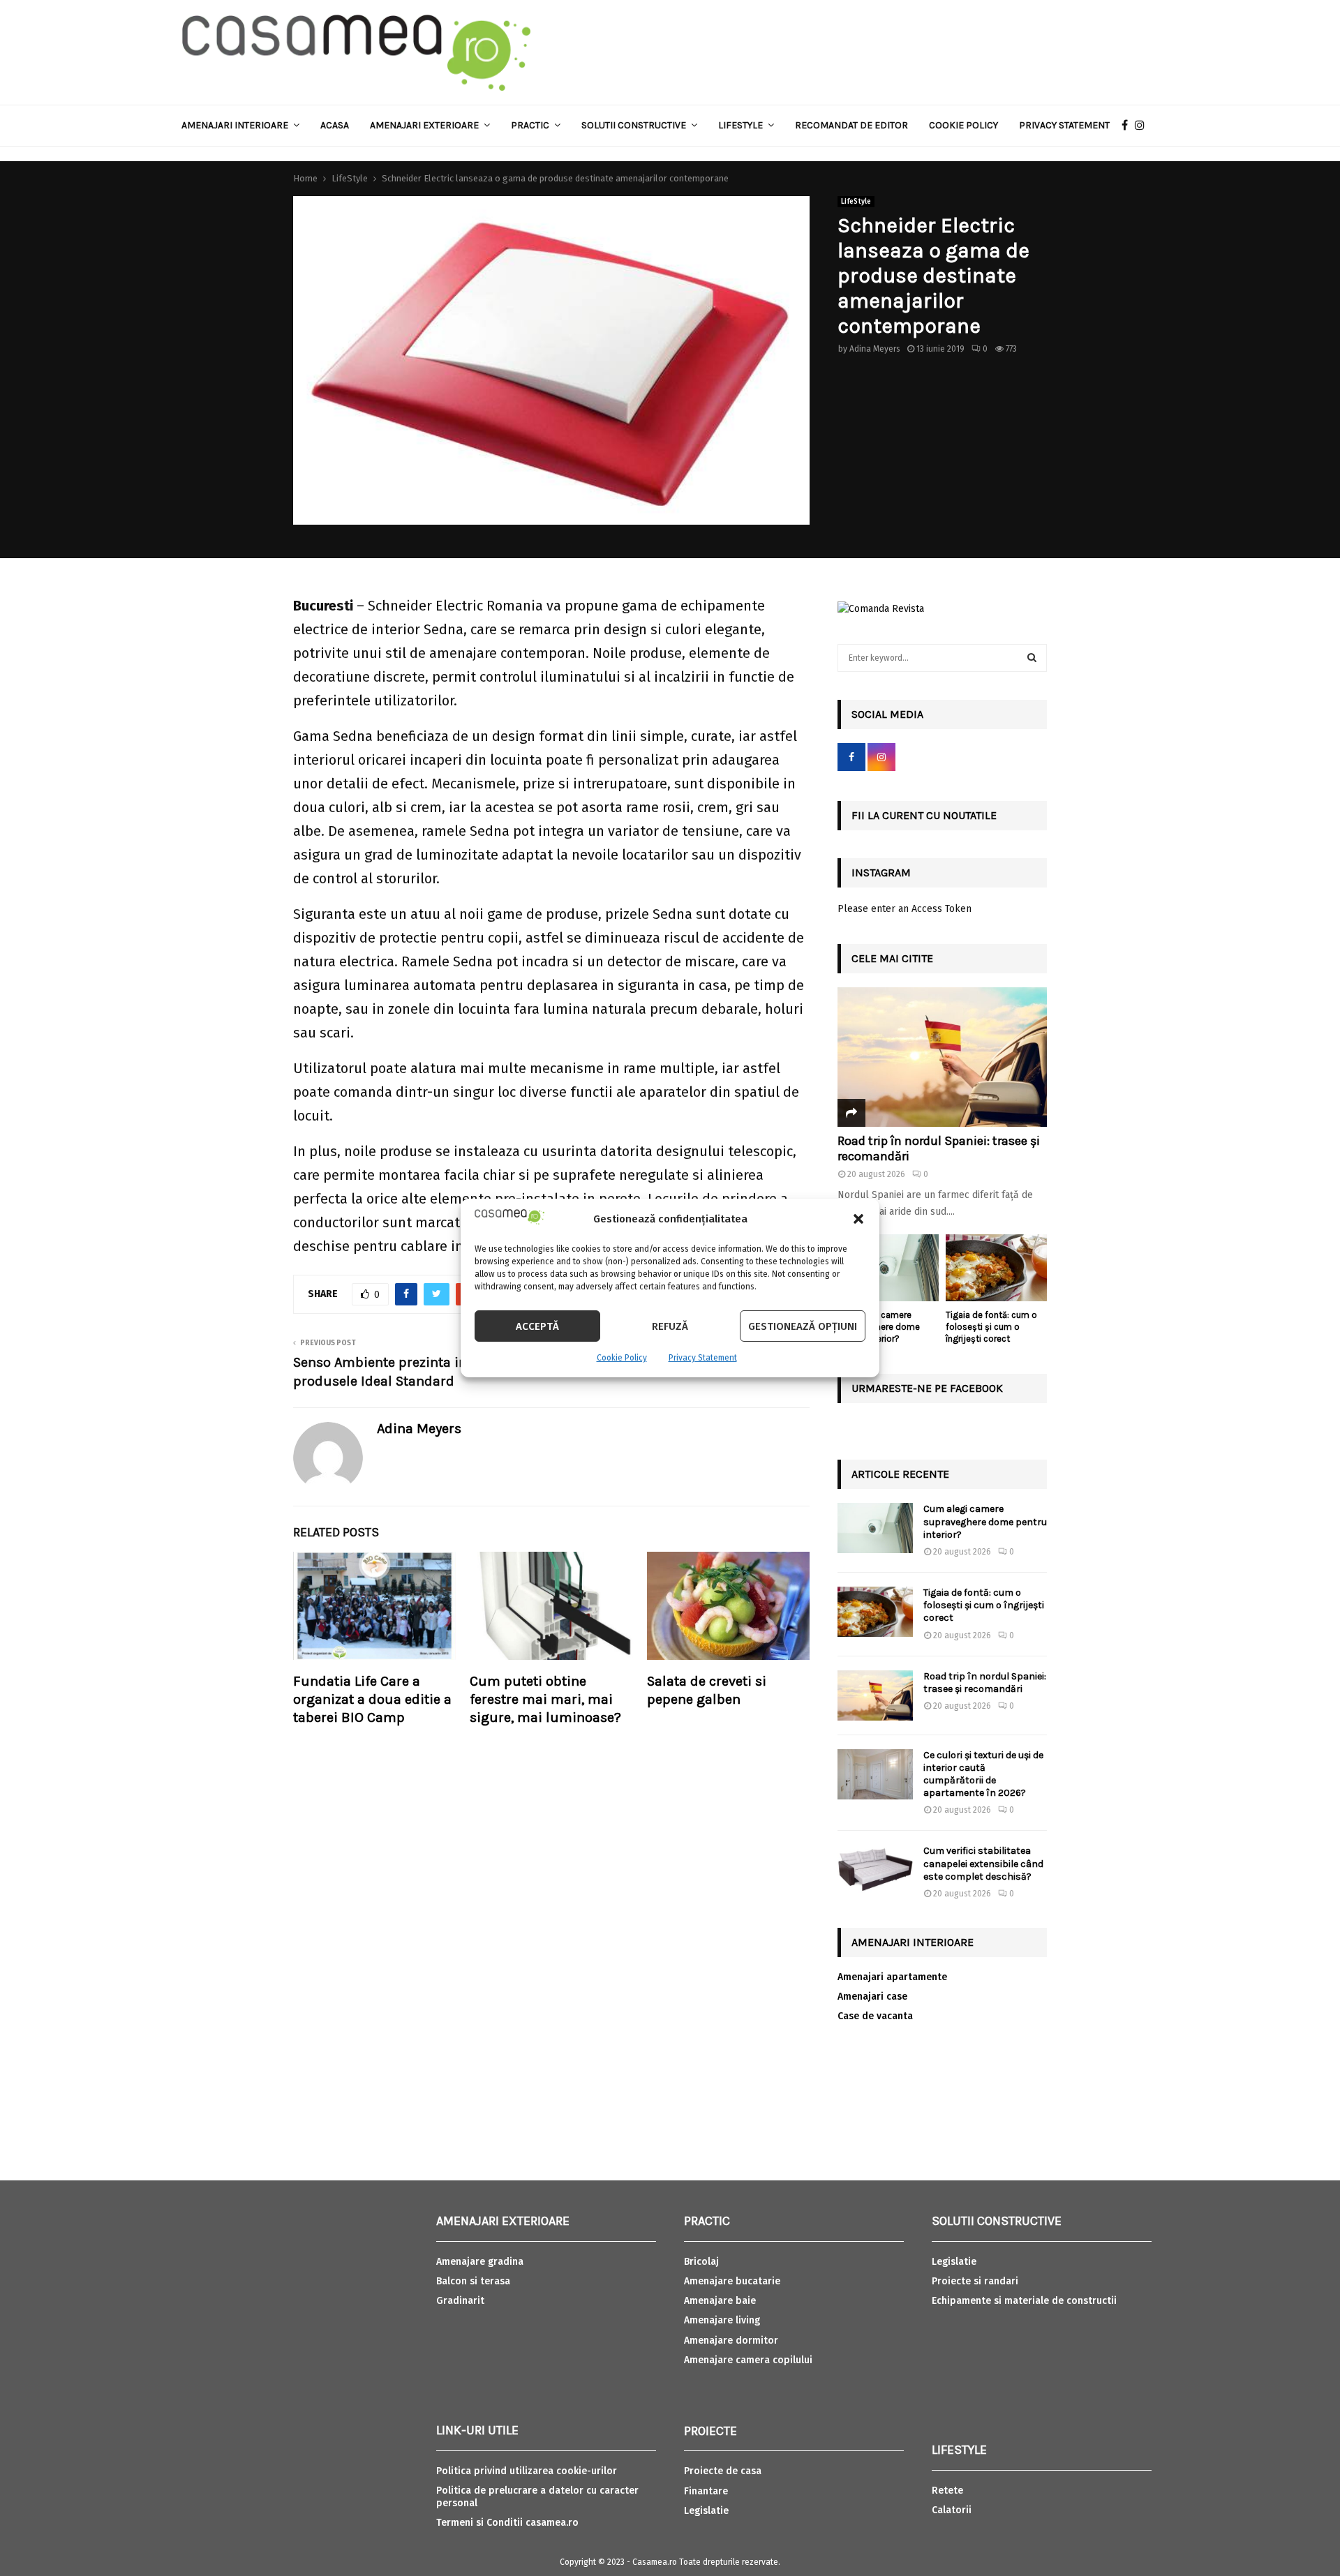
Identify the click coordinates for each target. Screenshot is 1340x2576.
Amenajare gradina (480, 2262)
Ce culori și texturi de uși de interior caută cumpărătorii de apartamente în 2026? (983, 1774)
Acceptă (537, 1326)
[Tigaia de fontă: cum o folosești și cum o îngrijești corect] (996, 1268)
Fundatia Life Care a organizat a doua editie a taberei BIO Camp (372, 1699)
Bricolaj (701, 2262)
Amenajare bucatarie (732, 2281)
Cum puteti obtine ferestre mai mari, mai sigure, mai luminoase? (545, 1699)
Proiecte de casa (723, 2471)
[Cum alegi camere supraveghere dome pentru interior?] (888, 1268)
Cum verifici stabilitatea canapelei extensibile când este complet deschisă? (983, 1863)
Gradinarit (460, 2301)
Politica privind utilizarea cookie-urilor (527, 2471)
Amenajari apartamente (892, 1977)
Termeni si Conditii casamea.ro (507, 2523)
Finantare (706, 2491)
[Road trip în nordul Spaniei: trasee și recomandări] (942, 1057)
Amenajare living (722, 2320)
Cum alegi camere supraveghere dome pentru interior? (985, 1521)
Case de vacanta (875, 2016)
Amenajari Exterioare (424, 125)
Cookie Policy (622, 1358)
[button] (858, 1219)
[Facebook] (1128, 126)
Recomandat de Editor (851, 125)
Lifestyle (740, 125)
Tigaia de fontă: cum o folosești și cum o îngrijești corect (991, 1327)
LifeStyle (856, 202)
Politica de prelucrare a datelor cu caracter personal (537, 2497)
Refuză (670, 1326)
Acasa (335, 125)
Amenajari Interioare (235, 125)
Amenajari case (872, 1997)
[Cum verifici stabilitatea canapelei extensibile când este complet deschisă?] (875, 1870)
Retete (947, 2491)
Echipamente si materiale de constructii (1024, 2301)
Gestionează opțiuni (803, 1326)
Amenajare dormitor (731, 2341)
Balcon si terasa (473, 2281)
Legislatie (706, 2511)
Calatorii (952, 2510)
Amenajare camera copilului (748, 2360)
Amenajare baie (720, 2301)
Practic (530, 125)
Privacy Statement (703, 1358)
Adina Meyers (875, 349)
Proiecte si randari (975, 2281)
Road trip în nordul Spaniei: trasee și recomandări (939, 1148)
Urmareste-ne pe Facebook (927, 1388)
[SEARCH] (1032, 658)
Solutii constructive (634, 125)
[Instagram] (1143, 126)
